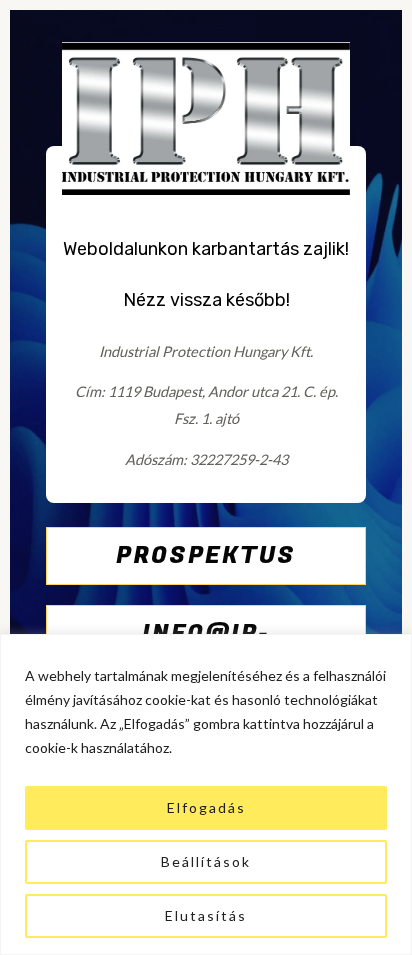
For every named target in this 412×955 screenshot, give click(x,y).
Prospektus (206, 555)
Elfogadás (206, 807)
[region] (206, 794)
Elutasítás (206, 915)
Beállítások (206, 861)
